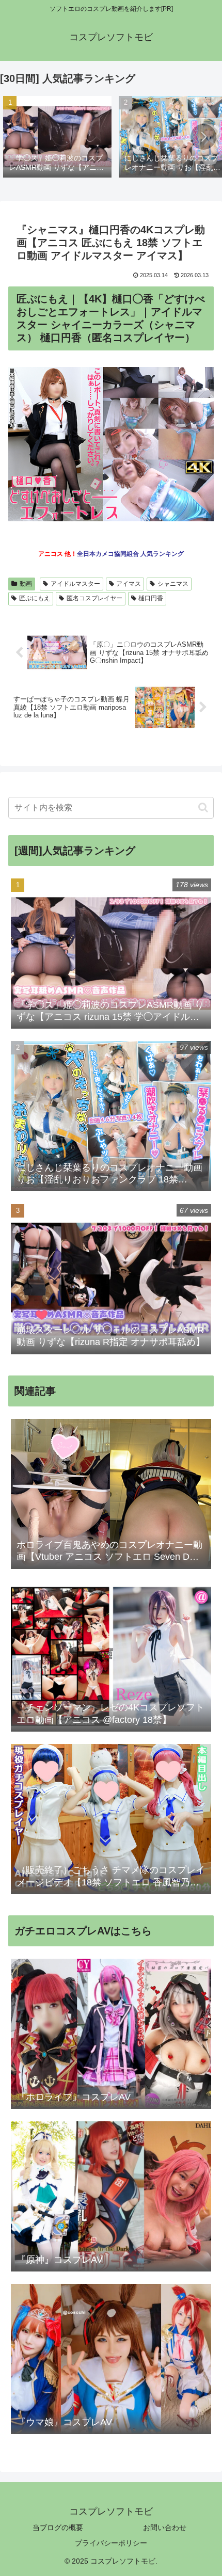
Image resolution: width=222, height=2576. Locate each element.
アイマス (129, 584)
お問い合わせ (165, 2527)
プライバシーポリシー (111, 2543)
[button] (203, 137)
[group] (57, 138)
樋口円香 (151, 598)
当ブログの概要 (58, 2527)
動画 (26, 584)
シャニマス (173, 584)
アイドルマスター (75, 584)
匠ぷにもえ (35, 598)
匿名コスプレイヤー (94, 598)
